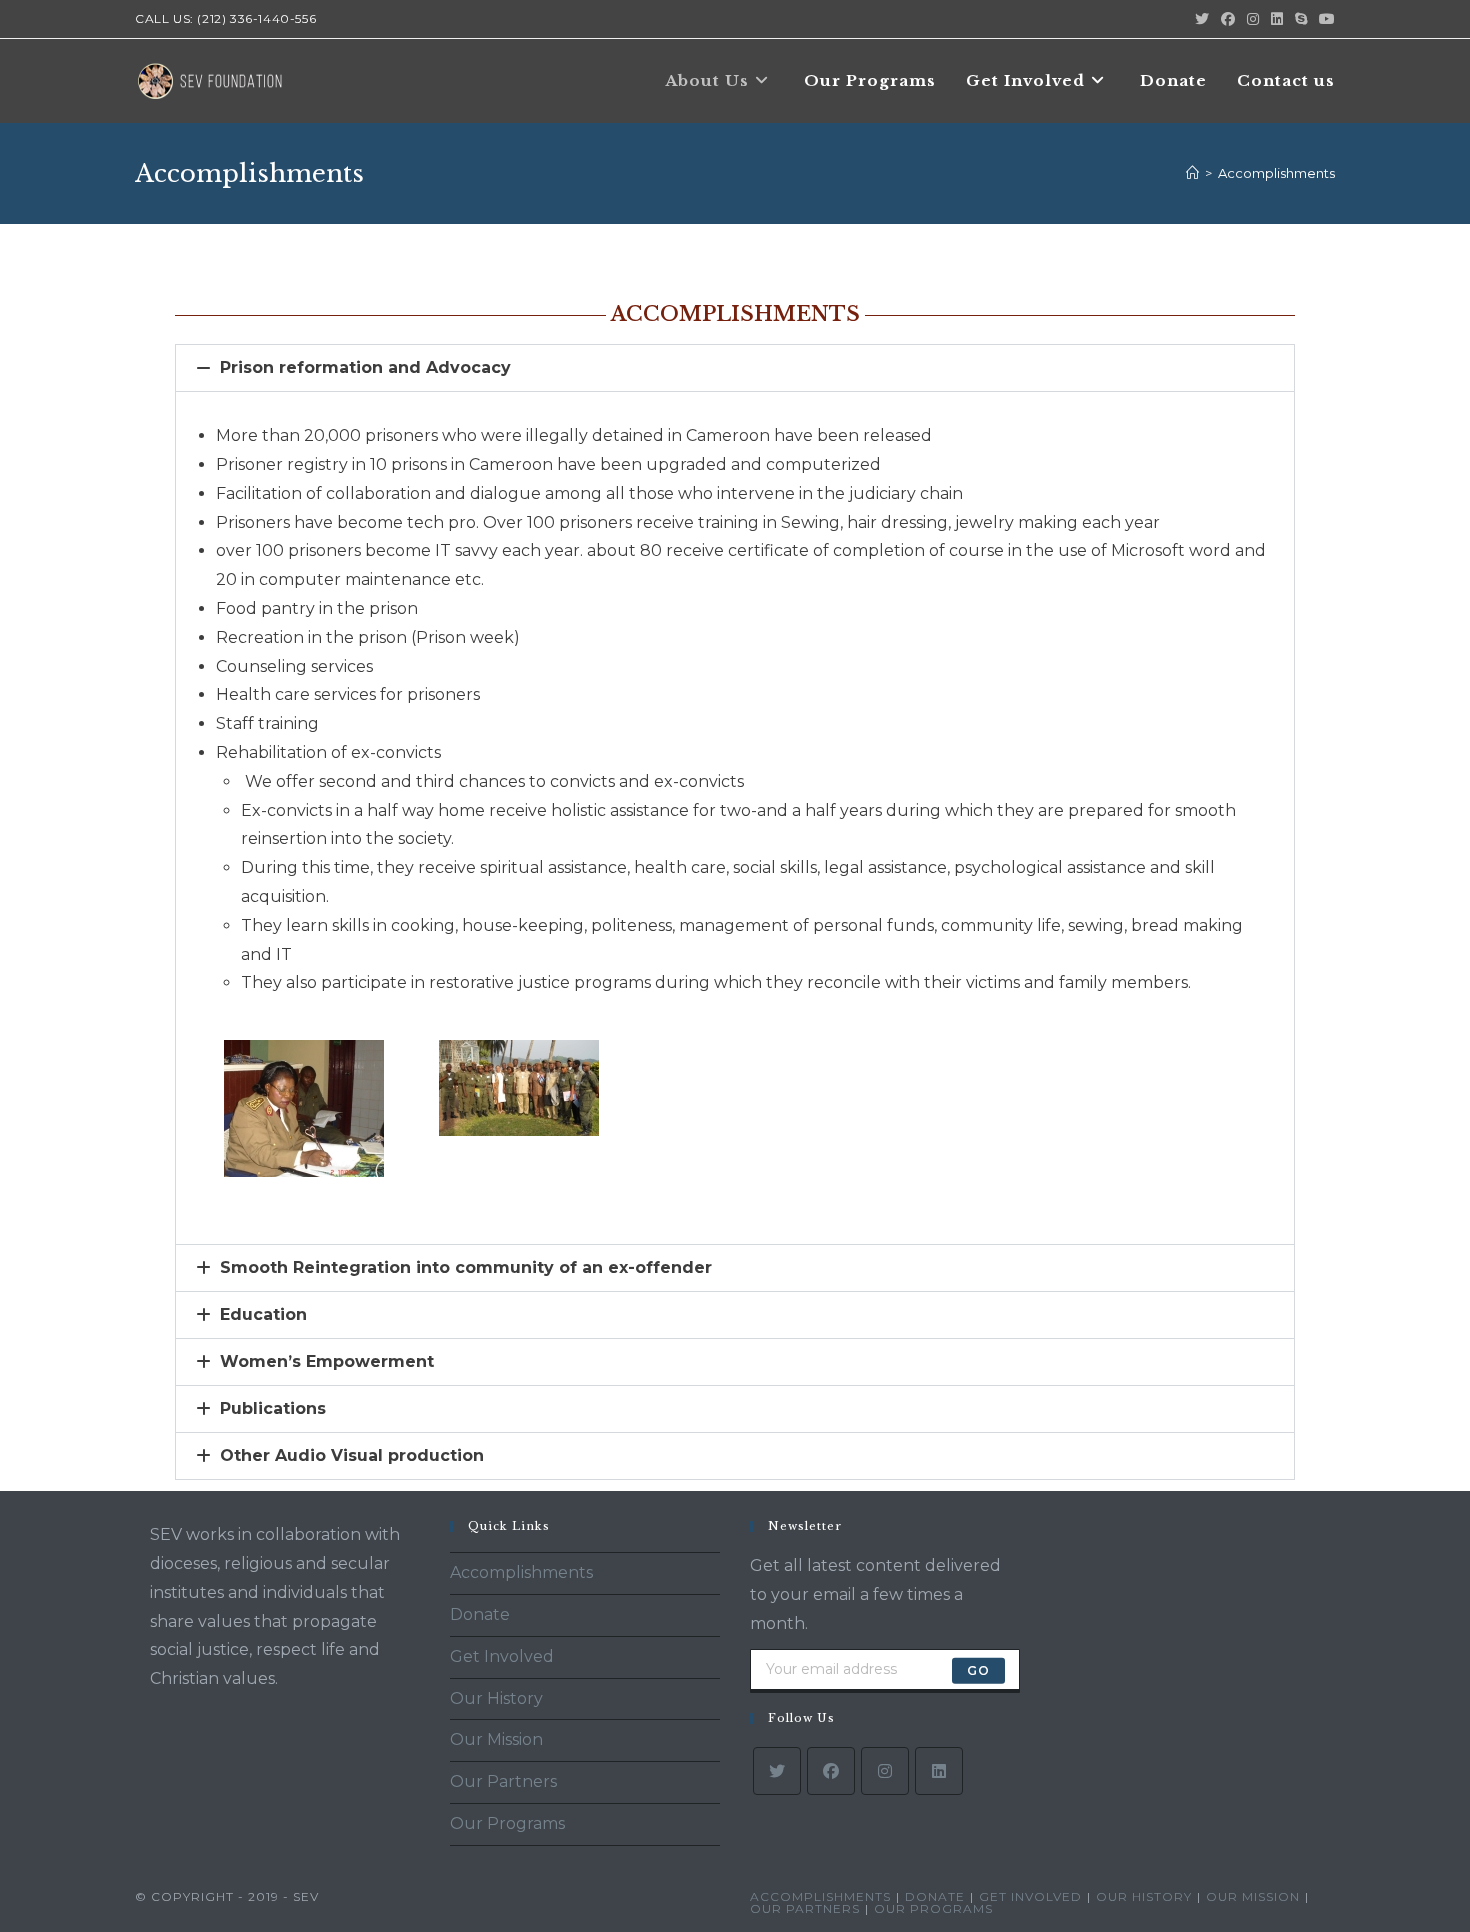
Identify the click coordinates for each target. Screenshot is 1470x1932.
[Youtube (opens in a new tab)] (1324, 19)
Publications (273, 1408)
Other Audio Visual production (352, 1455)
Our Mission (496, 1739)
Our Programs (507, 1823)
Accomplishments (1276, 173)
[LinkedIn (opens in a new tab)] (1277, 19)
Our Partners (503, 1781)
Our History (496, 1698)
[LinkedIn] (939, 1771)
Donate (480, 1614)
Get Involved (502, 1656)
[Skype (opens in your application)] (1301, 19)
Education (263, 1314)
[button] (735, 368)
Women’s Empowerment (327, 1361)
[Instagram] (885, 1771)
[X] (777, 1771)
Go (978, 1670)
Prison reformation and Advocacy (365, 367)
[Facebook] (831, 1771)
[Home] (1192, 173)
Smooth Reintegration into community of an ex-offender (466, 1267)
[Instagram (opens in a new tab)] (1253, 19)
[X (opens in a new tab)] (1202, 19)
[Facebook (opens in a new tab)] (1228, 19)
